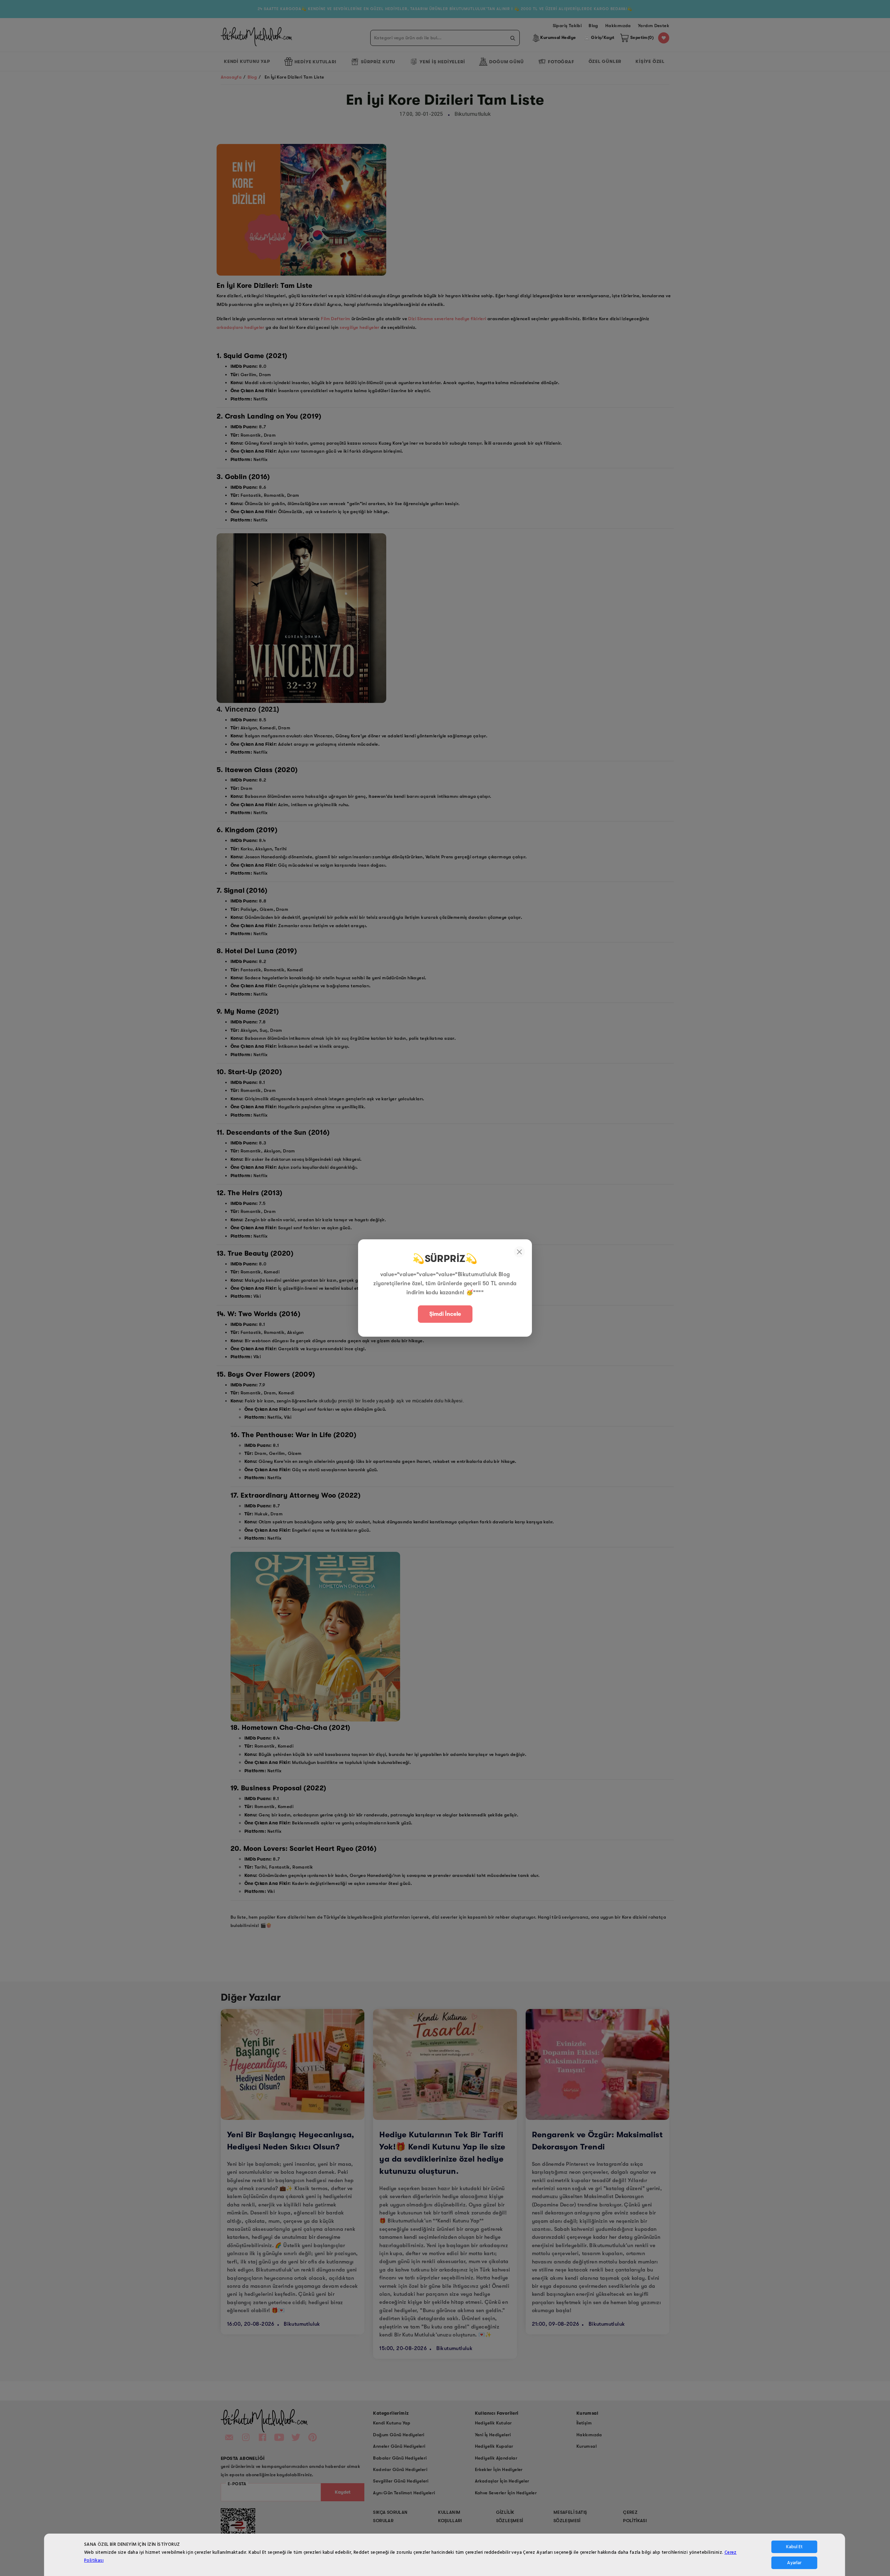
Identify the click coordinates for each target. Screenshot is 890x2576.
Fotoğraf (561, 62)
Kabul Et (794, 2547)
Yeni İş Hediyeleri (442, 62)
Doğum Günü (506, 62)
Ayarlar (794, 2563)
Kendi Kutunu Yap (247, 61)
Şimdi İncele (445, 1314)
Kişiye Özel (650, 61)
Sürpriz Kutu (378, 62)
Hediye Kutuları (315, 62)
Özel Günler (605, 61)
